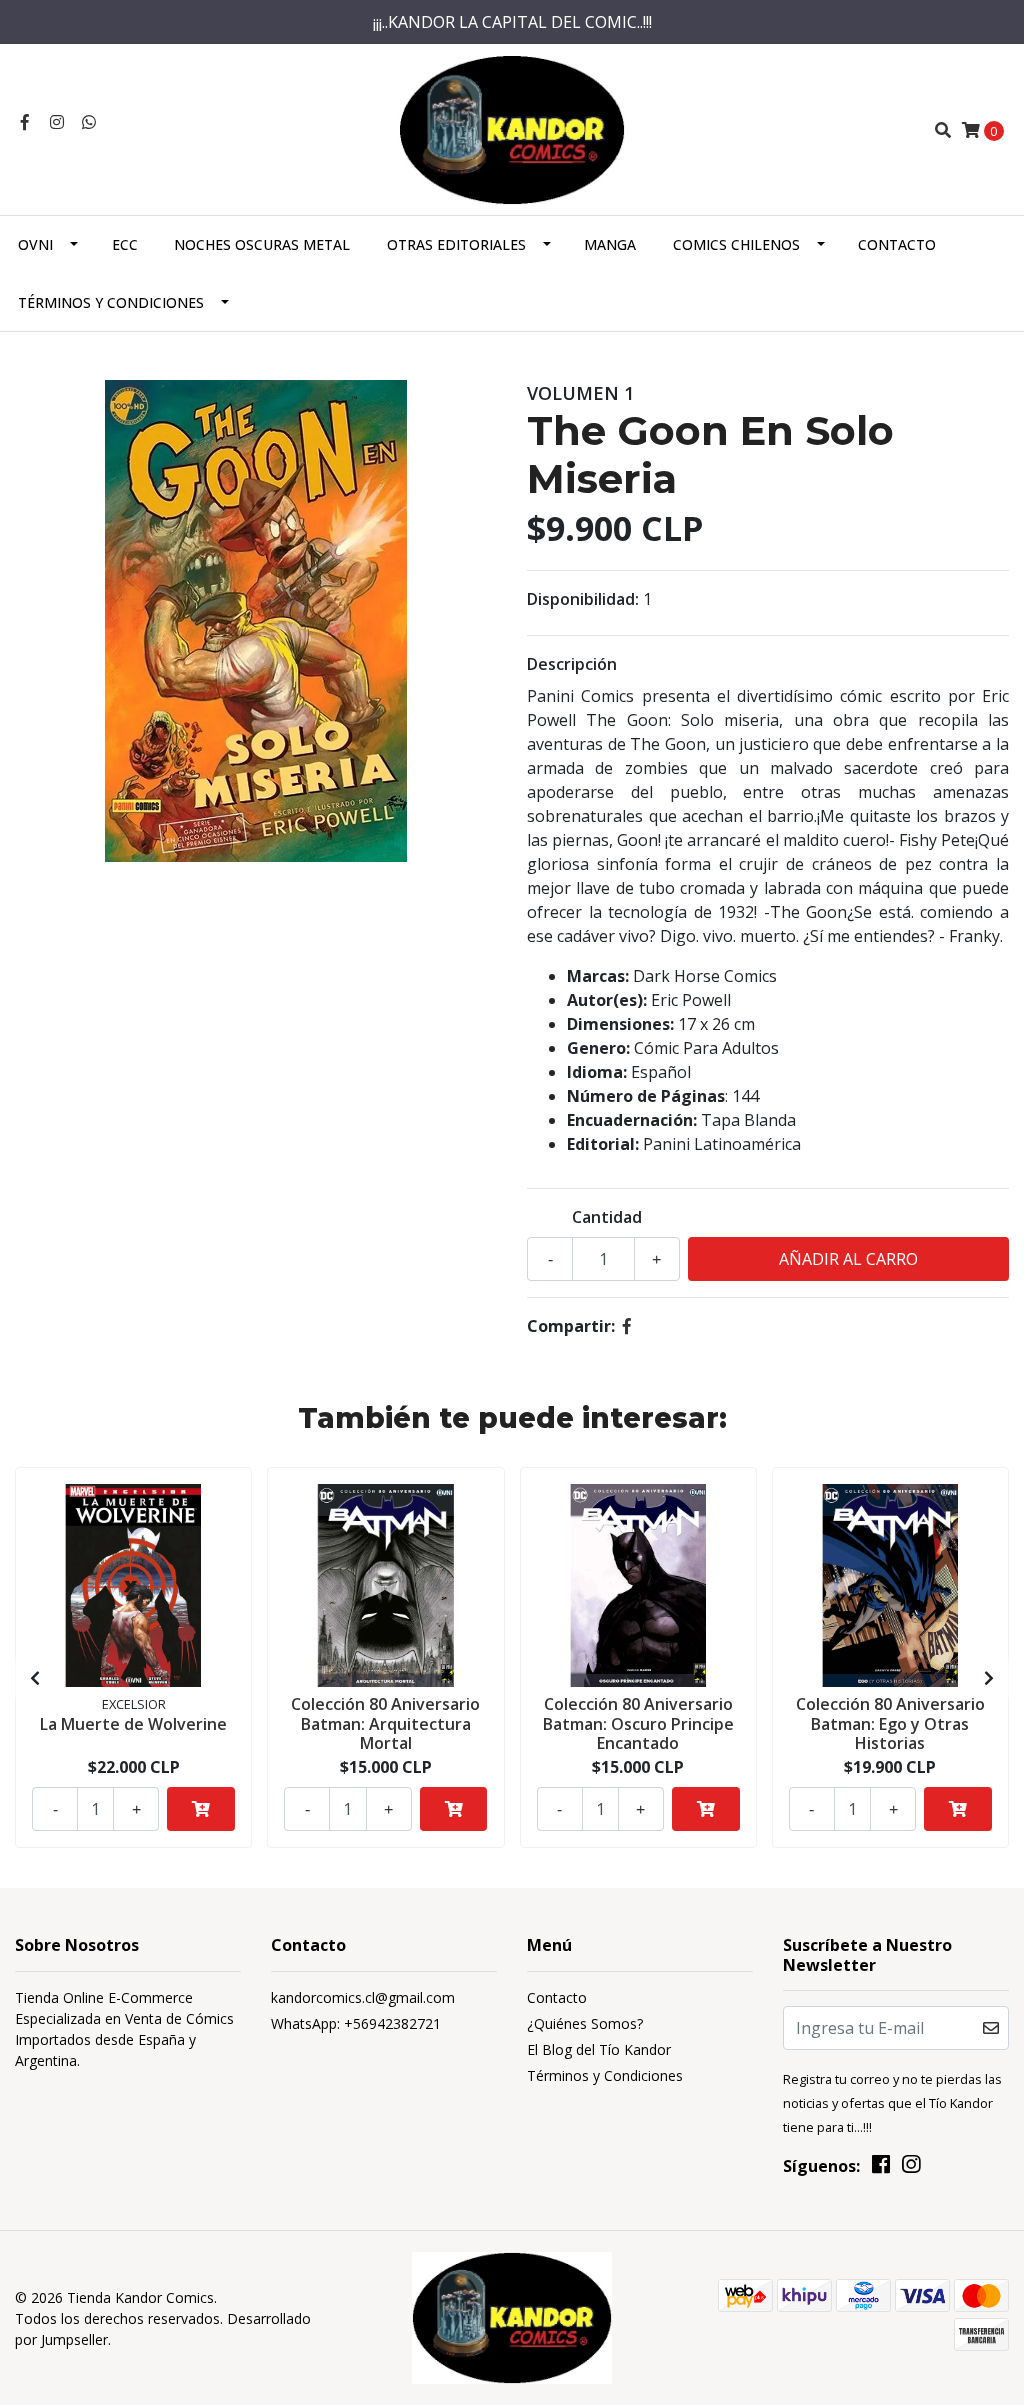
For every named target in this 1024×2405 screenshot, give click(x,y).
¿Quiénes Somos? (585, 2023)
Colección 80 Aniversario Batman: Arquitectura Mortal (385, 1723)
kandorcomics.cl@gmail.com (363, 1997)
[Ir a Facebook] (25, 122)
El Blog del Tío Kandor (599, 2049)
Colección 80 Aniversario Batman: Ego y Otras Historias (890, 1723)
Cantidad (607, 1217)
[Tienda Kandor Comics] (512, 128)
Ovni (35, 244)
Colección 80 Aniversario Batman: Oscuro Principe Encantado (638, 1723)
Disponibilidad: (583, 599)
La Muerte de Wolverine (133, 1724)
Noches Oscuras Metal (262, 244)
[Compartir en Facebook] (627, 1326)
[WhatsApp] (89, 122)
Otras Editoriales (456, 244)
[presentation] (35, 1678)
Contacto (897, 244)
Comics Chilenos (736, 244)
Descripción (572, 664)
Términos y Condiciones (111, 302)
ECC (125, 244)
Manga (610, 244)
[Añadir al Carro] (201, 1809)
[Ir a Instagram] (57, 122)
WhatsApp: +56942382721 (356, 2023)
